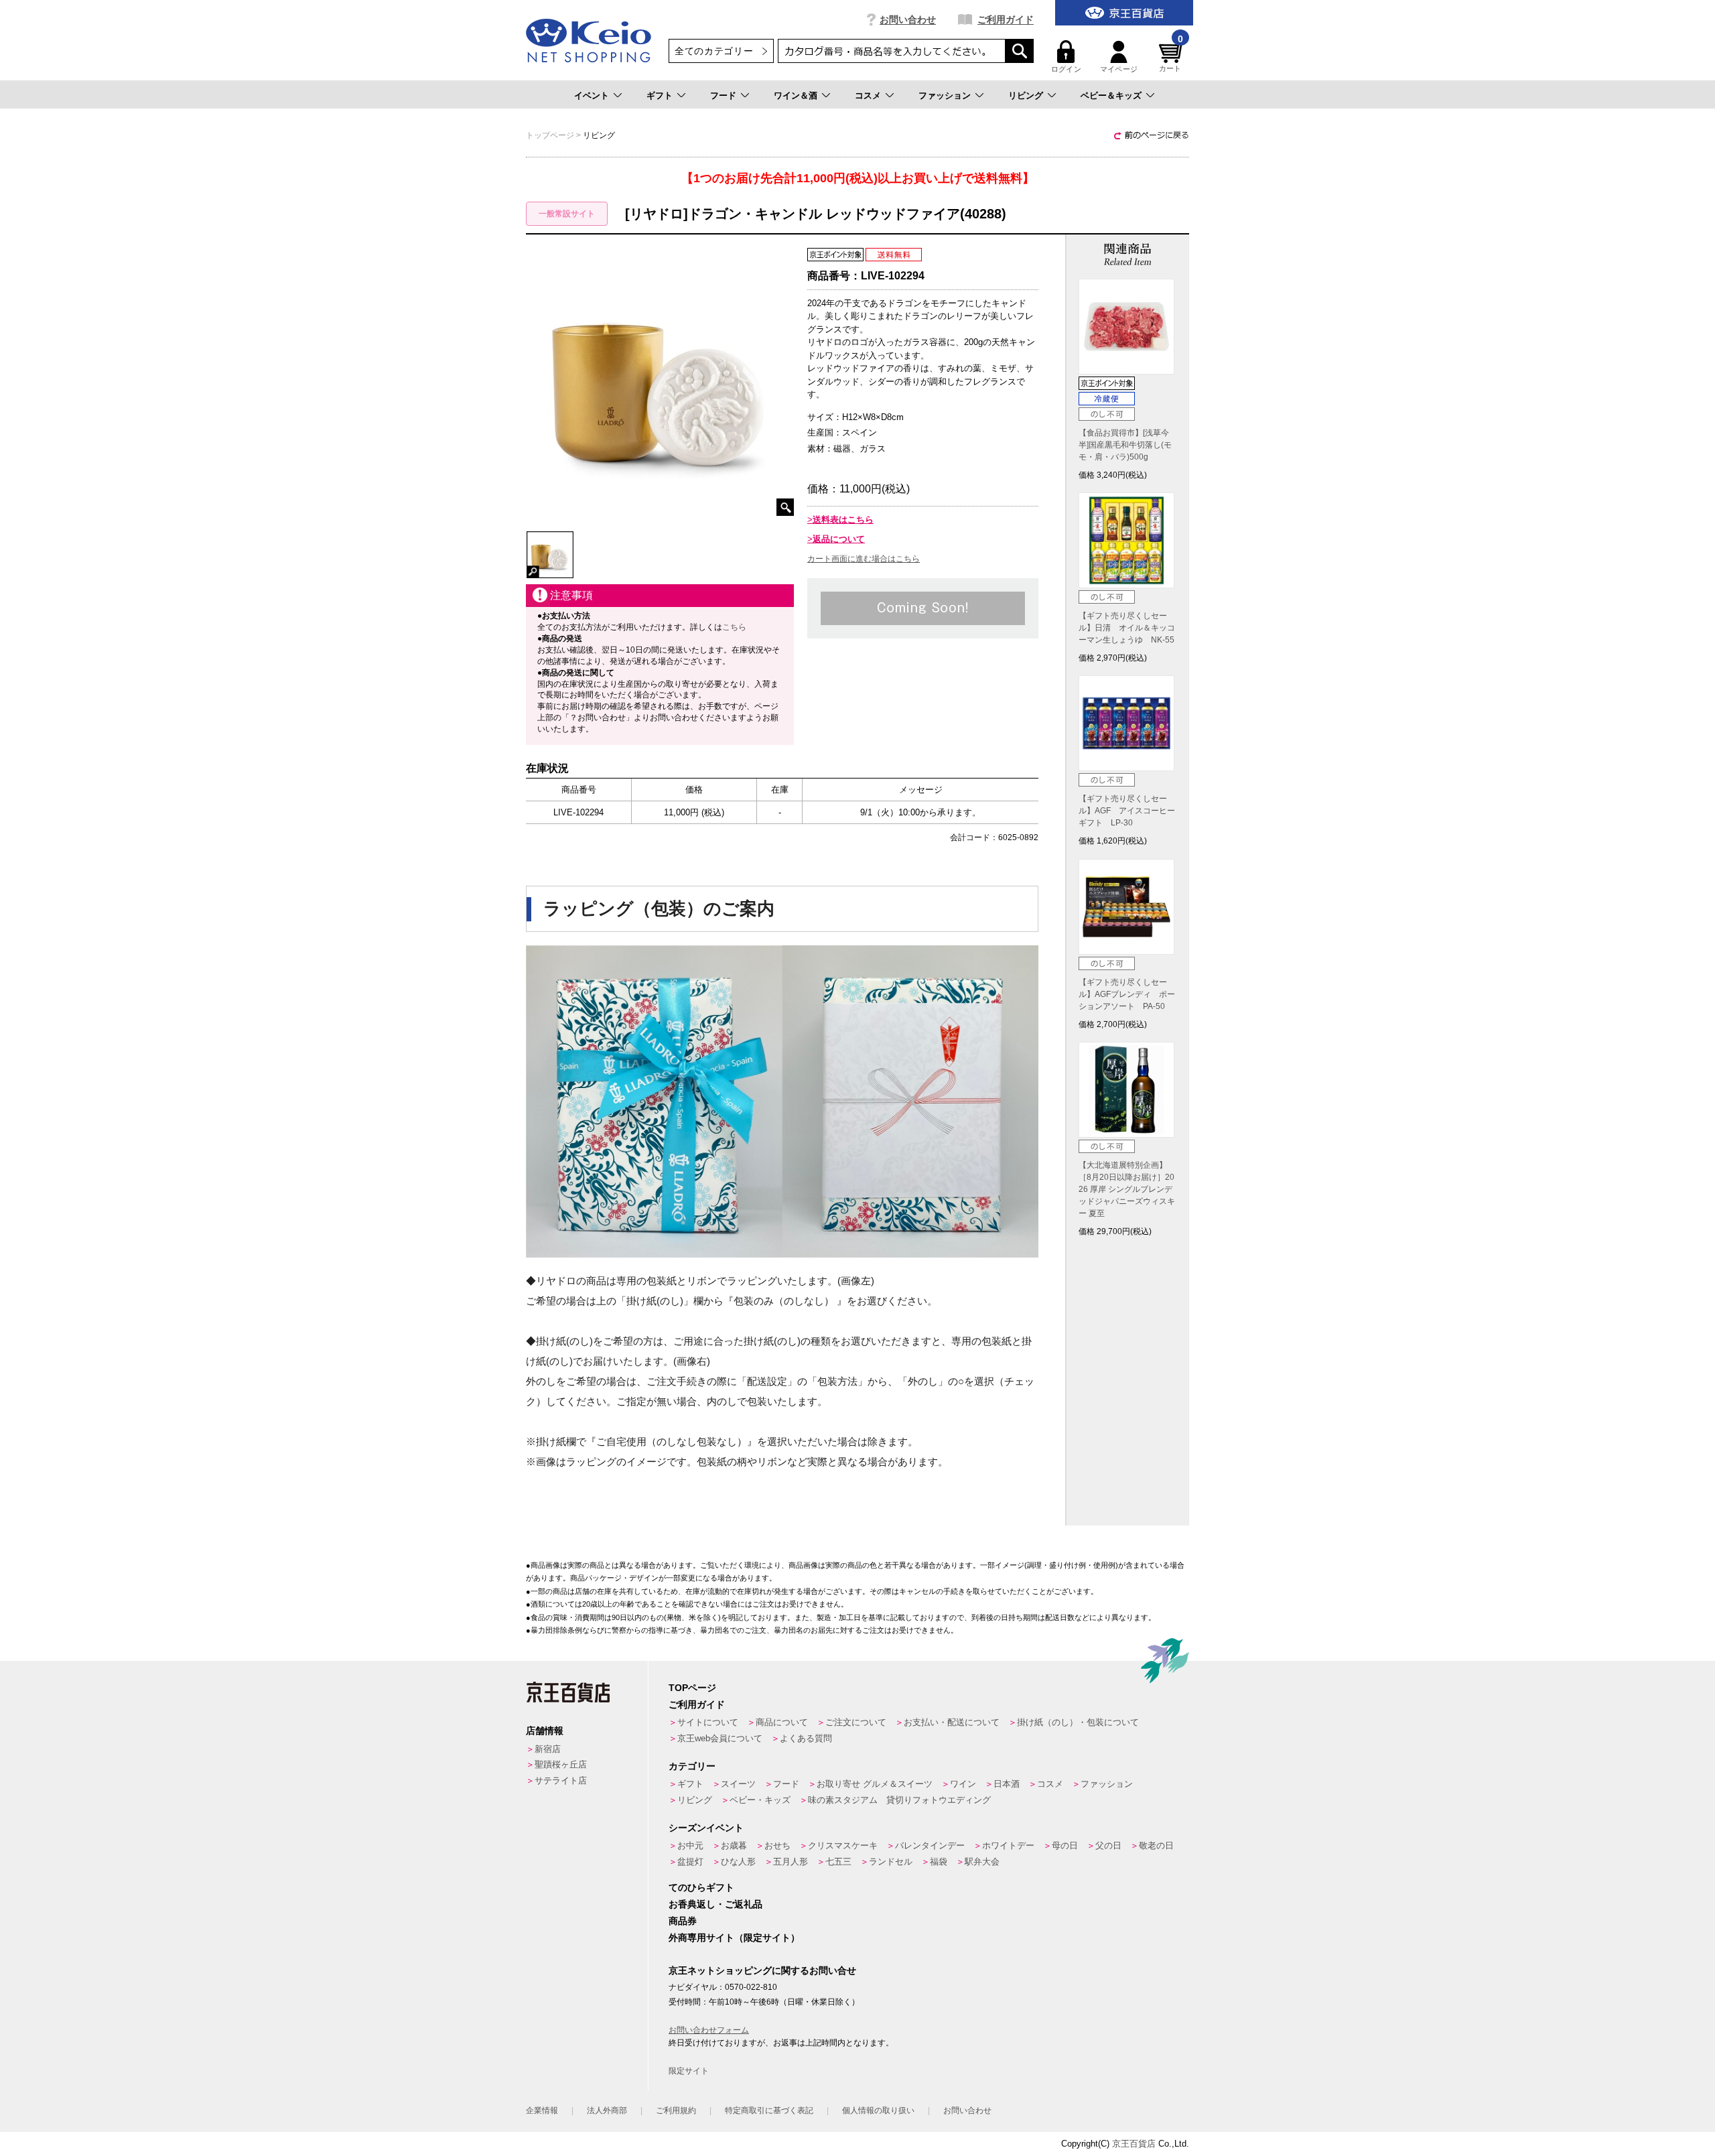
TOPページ (692, 1688)
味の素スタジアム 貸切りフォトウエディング (899, 1800)
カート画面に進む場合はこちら (864, 559)
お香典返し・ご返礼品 (715, 1904)
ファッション (945, 95)
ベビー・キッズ (760, 1800)
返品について (839, 539)
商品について (782, 1722)
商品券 (683, 1921)
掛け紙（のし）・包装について (1078, 1722)
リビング (1026, 95)
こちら (734, 627)
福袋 (939, 1862)
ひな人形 (738, 1862)
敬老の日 (1156, 1845)
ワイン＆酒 (796, 95)
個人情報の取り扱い (878, 2110)
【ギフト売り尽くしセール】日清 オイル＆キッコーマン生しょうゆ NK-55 (1127, 628)
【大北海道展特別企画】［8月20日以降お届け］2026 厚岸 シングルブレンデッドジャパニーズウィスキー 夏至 (1127, 1189)
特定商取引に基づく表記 (769, 2110)
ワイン (963, 1784)
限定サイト (689, 2071)
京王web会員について (720, 1738)
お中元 (690, 1845)
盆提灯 (690, 1862)
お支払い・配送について (952, 1722)
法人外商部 (607, 2110)
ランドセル (891, 1862)
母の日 (1065, 1845)
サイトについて (708, 1722)
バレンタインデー (930, 1845)
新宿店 (548, 1749)
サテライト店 (561, 1780)
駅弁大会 (982, 1862)
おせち (777, 1845)
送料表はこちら (843, 520)
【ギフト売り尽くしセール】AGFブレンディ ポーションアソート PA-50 (1127, 994)
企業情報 (542, 2110)
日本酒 (1007, 1784)
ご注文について (856, 1722)
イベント (592, 95)
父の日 (1108, 1845)
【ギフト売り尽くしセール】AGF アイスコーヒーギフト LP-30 (1127, 811)
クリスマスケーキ (843, 1845)
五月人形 (791, 1862)
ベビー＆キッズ (1111, 95)
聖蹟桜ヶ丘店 (561, 1764)
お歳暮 (734, 1845)
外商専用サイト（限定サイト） (734, 1938)
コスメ (868, 95)
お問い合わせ (908, 19)
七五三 (838, 1862)
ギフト (660, 95)
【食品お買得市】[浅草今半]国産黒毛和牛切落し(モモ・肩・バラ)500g (1125, 445)
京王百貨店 (1134, 2144)
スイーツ (738, 1784)
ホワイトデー (1008, 1845)
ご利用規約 (676, 2110)
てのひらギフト (701, 1887)
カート (1171, 57)
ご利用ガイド (1006, 19)
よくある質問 (806, 1738)
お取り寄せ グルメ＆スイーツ (875, 1784)
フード (723, 95)
